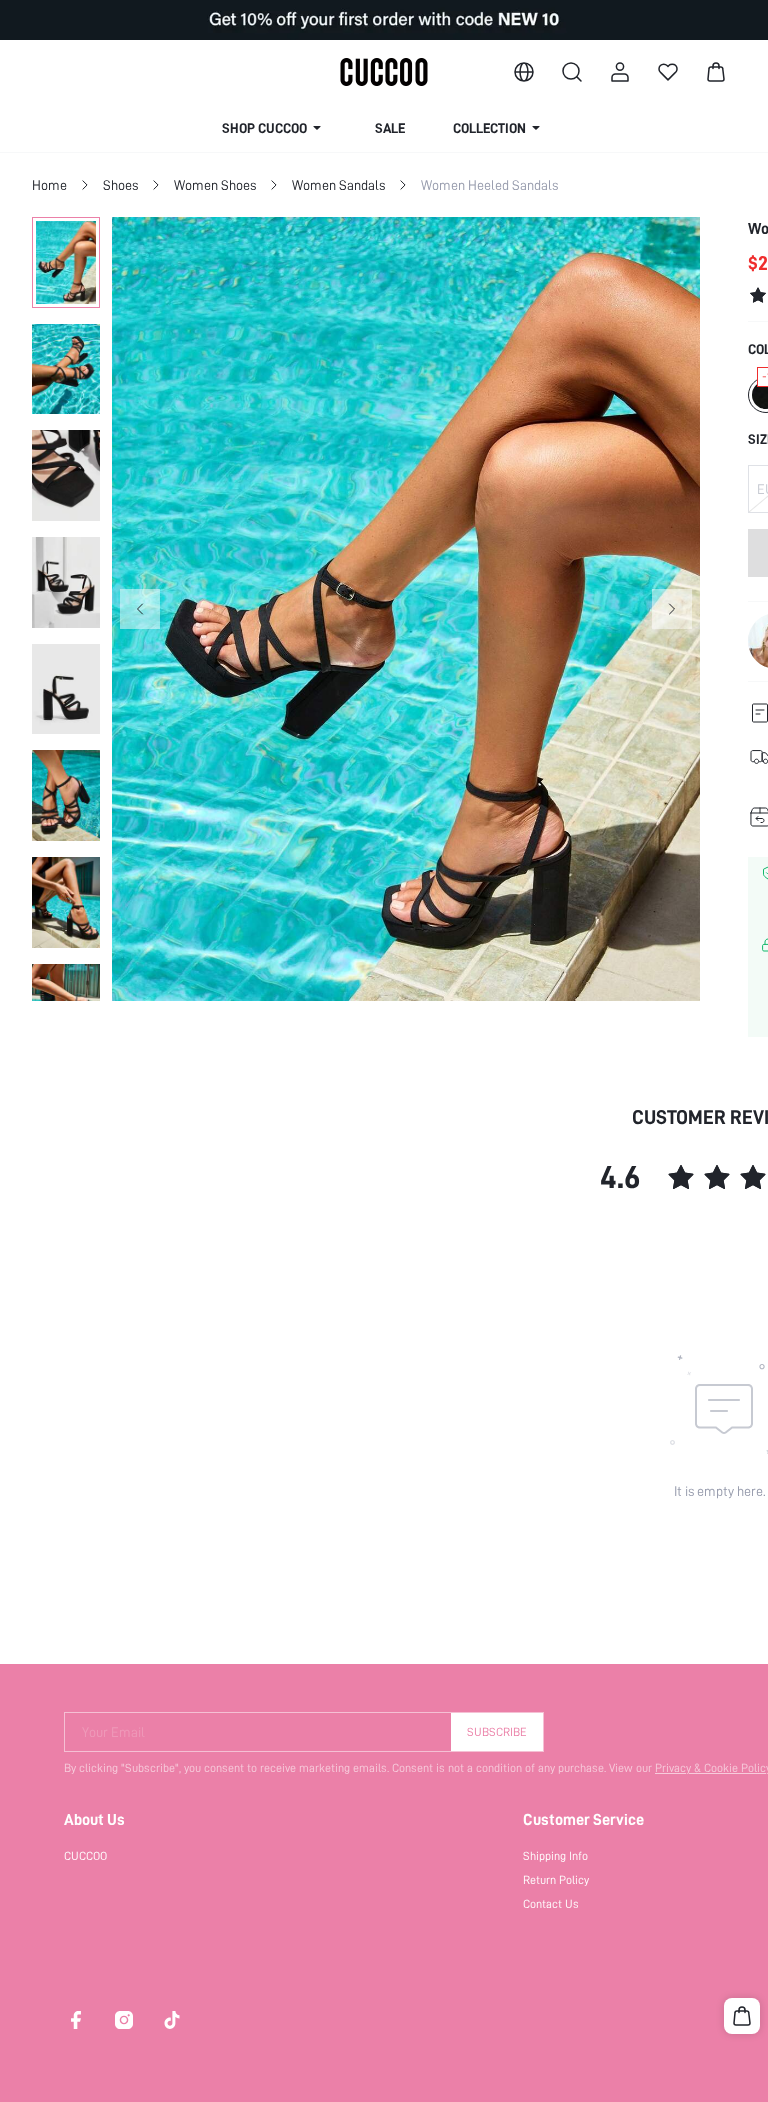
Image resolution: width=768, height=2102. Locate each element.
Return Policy (556, 1880)
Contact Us (551, 1904)
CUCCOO (85, 1856)
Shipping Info (555, 1856)
